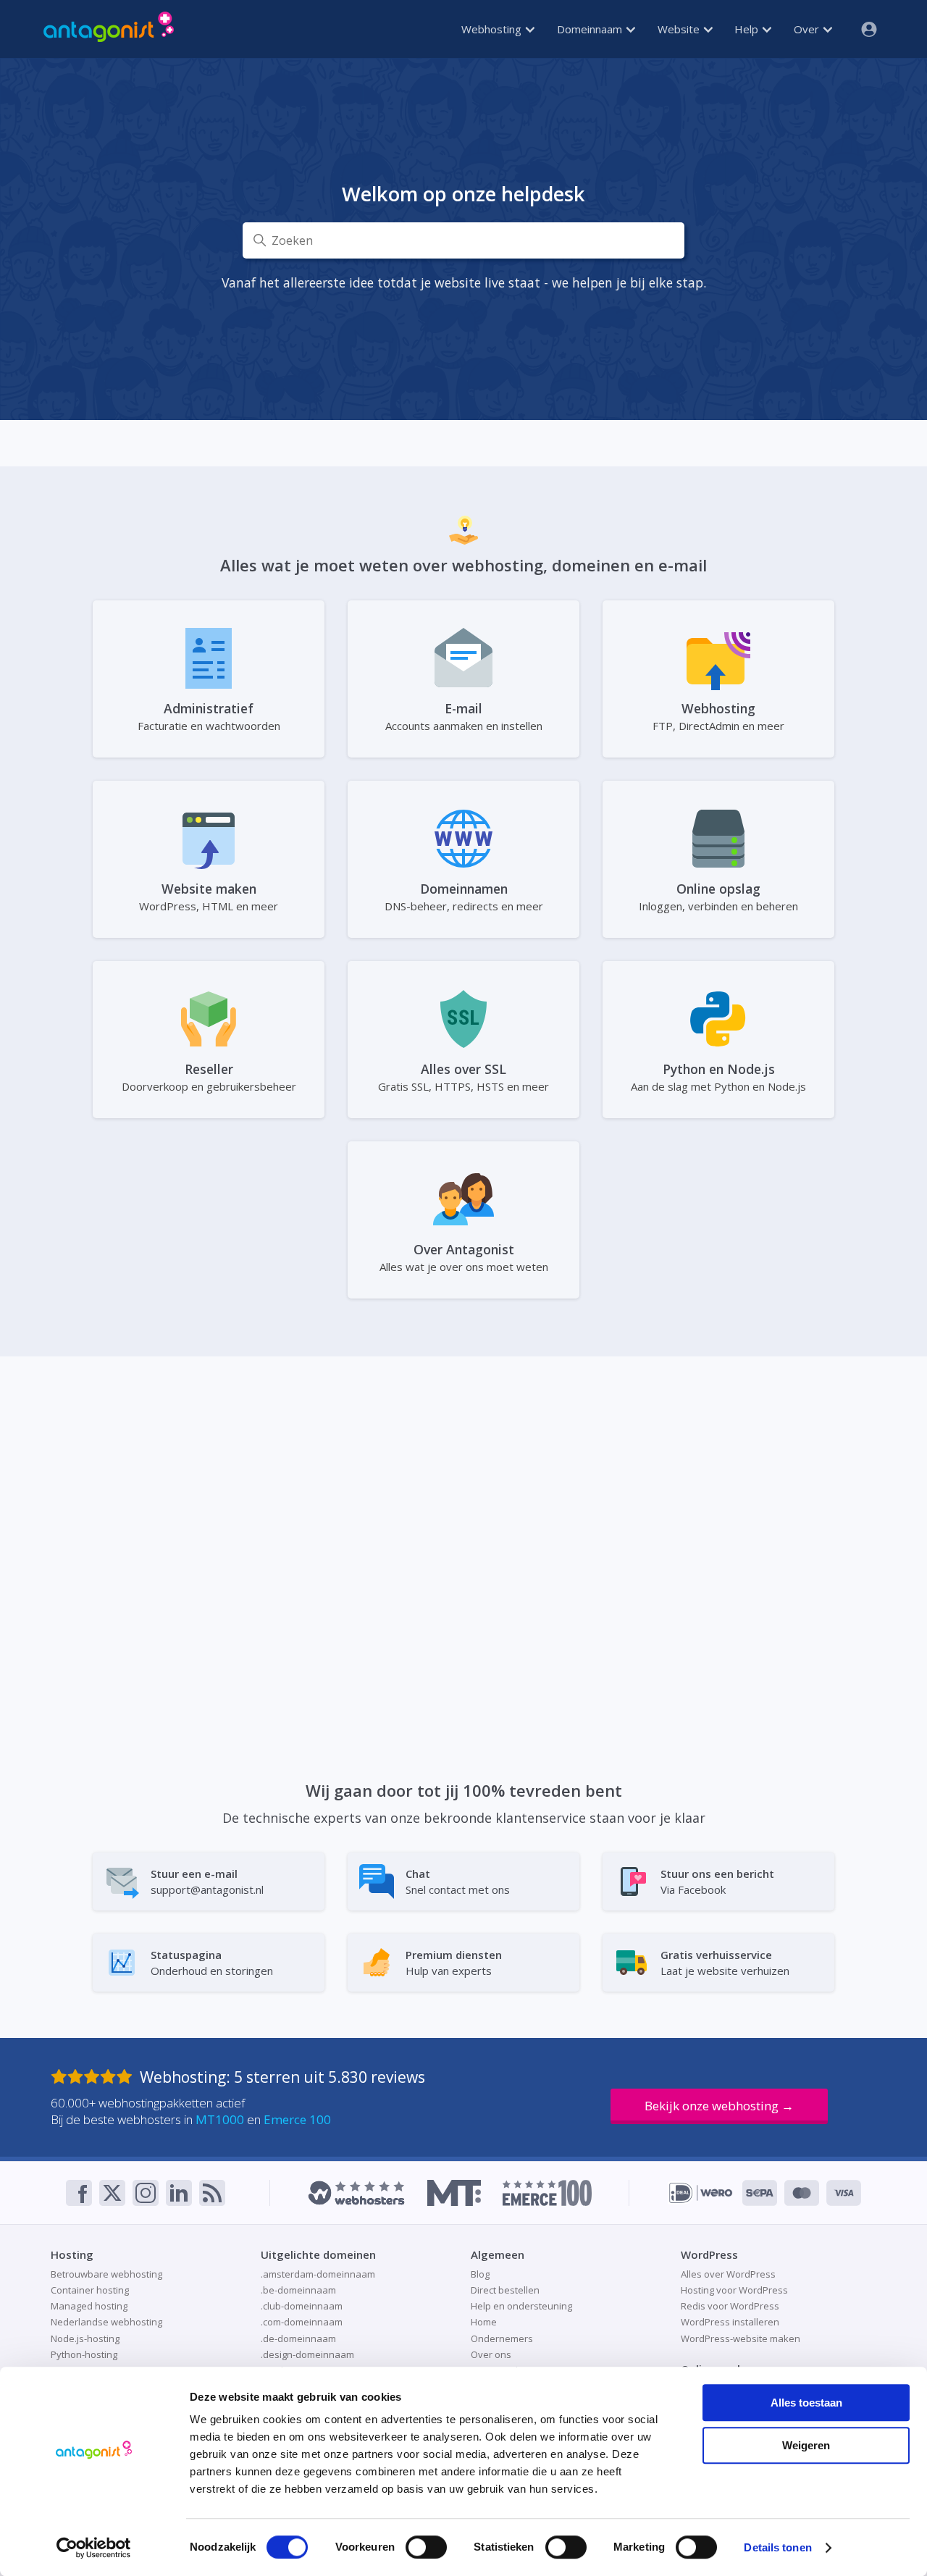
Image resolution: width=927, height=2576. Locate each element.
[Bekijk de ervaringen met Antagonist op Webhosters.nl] (356, 2193)
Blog (480, 2274)
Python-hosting (84, 2354)
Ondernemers (502, 2338)
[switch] (426, 2547)
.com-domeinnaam (302, 2322)
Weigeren (806, 2445)
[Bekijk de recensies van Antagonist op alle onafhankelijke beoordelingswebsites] (95, 2077)
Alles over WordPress (728, 2274)
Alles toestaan (806, 2403)
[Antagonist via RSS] (212, 2193)
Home (484, 2322)
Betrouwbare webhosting (106, 2274)
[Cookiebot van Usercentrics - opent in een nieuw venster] (94, 2548)
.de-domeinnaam (298, 2338)
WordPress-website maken (741, 2338)
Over (808, 29)
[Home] (109, 29)
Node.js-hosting (85, 2338)
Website (680, 29)
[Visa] (844, 2193)
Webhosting (493, 29)
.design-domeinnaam (307, 2354)
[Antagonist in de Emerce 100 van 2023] (547, 2193)
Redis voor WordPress (730, 2306)
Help (748, 29)
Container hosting (90, 2290)
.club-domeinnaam (302, 2306)
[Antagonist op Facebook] (79, 2193)
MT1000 (220, 2119)
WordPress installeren (730, 2322)
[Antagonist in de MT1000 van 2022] (454, 2193)
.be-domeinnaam (298, 2290)
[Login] (863, 29)
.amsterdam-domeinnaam (318, 2274)
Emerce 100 (297, 2119)
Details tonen (777, 2547)
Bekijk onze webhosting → (719, 2106)
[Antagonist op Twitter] (112, 2193)
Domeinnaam (591, 29)
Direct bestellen (505, 2290)
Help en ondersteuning (521, 2306)
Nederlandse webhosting (106, 2322)
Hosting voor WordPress (734, 2290)
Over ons (491, 2354)
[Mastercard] (802, 2193)
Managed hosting (89, 2306)
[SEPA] (760, 2193)
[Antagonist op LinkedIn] (179, 2193)
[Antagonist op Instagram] (146, 2193)
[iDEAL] (701, 2193)
